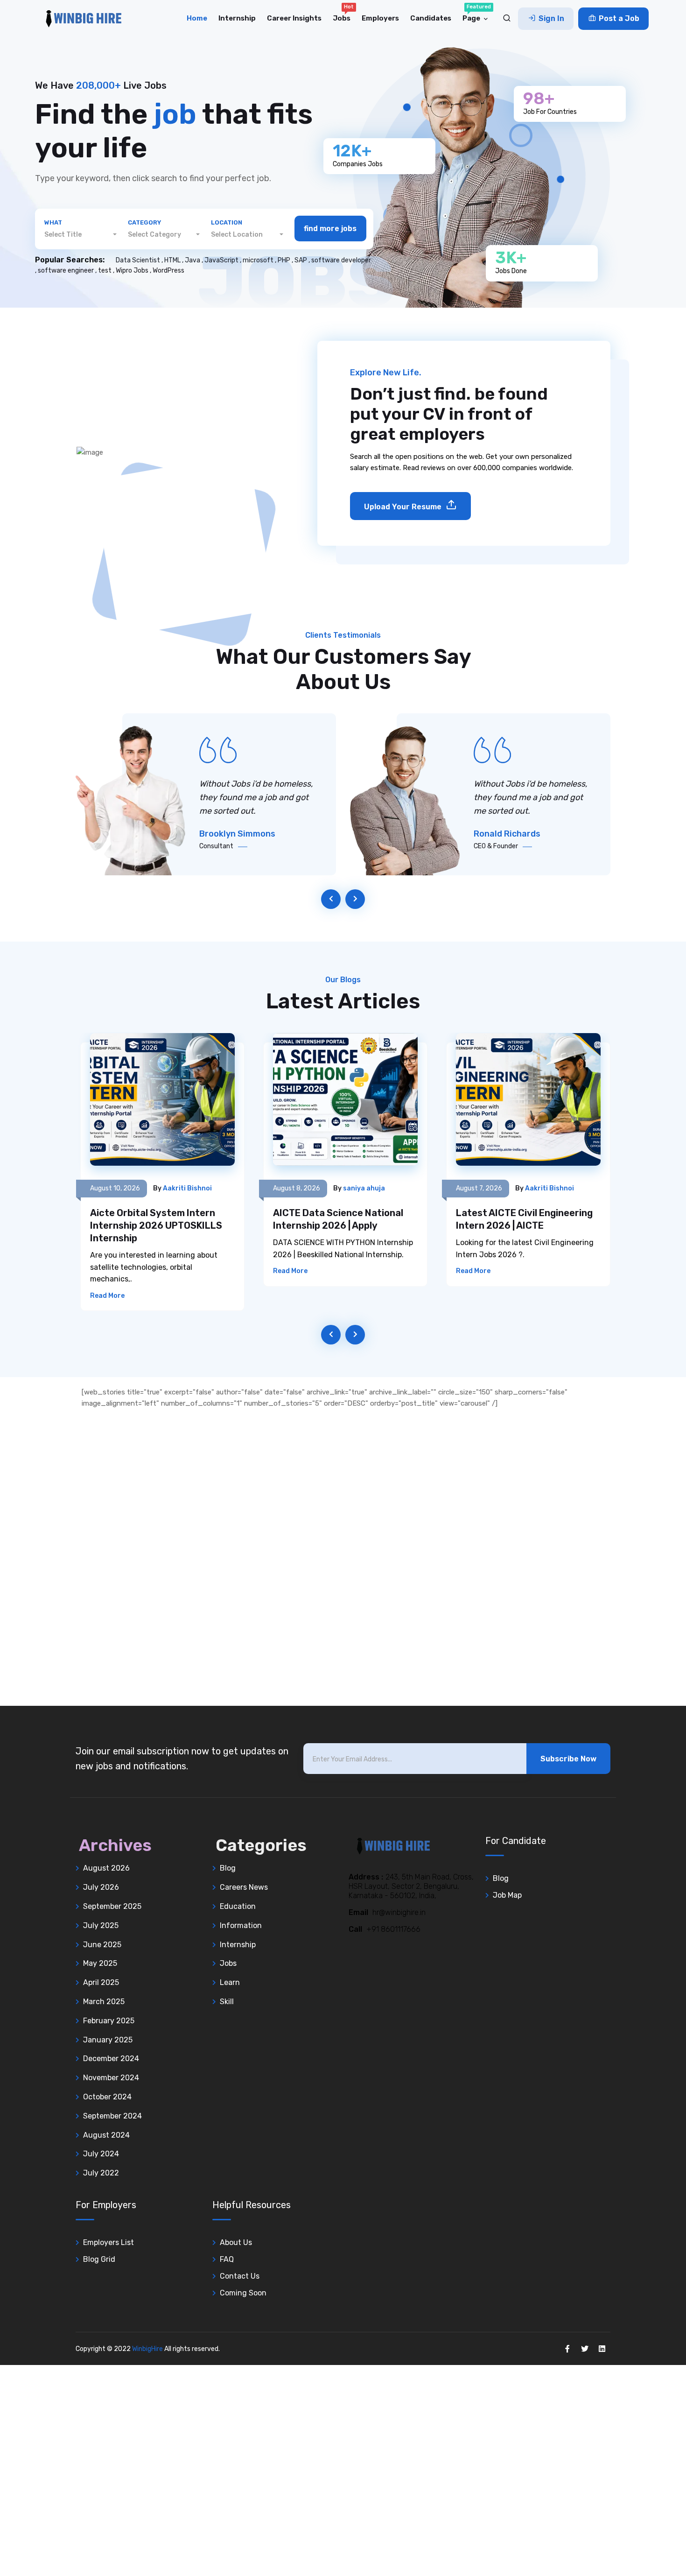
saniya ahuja (364, 1188)
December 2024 (111, 2059)
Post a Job (618, 18)
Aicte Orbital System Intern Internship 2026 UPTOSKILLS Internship (156, 1225)
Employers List (108, 2242)
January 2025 (108, 2040)
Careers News (244, 1887)
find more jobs (330, 229)
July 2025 (101, 1925)
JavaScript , (224, 260)
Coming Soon (243, 2293)
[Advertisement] (280, 1562)
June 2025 (102, 1945)
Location (227, 222)
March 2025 (104, 2002)
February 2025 (109, 2021)
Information (241, 1925)
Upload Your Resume (404, 507)
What (53, 222)
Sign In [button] (550, 18)
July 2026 (101, 1887)
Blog (228, 1868)
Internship (237, 18)
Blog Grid (99, 2259)
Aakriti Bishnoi (187, 1188)
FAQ (227, 2259)
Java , (195, 260)
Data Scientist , (140, 260)
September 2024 (112, 2116)
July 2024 (101, 2154)
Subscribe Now (568, 1759)
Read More (107, 1296)
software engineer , (68, 271)
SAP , (303, 260)
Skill (227, 2002)
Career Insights (294, 18)
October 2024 (107, 2097)
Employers (380, 18)
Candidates (431, 18)
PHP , (286, 260)
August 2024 (106, 2135)
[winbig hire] (79, 19)
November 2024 (111, 2078)
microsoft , (260, 260)
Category (144, 222)
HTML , (175, 260)
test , (107, 271)
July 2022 (101, 2173)
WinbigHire (147, 2349)
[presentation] (331, 899)
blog (501, 1878)
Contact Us (240, 2276)
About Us (236, 2242)
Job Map (507, 1895)
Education (238, 1906)
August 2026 (106, 1868)
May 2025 (100, 1963)
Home (197, 18)
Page (477, 13)
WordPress (168, 271)
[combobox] (80, 235)
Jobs (343, 13)
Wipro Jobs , (134, 271)
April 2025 (101, 1982)
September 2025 (112, 1906)
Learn (230, 1982)
